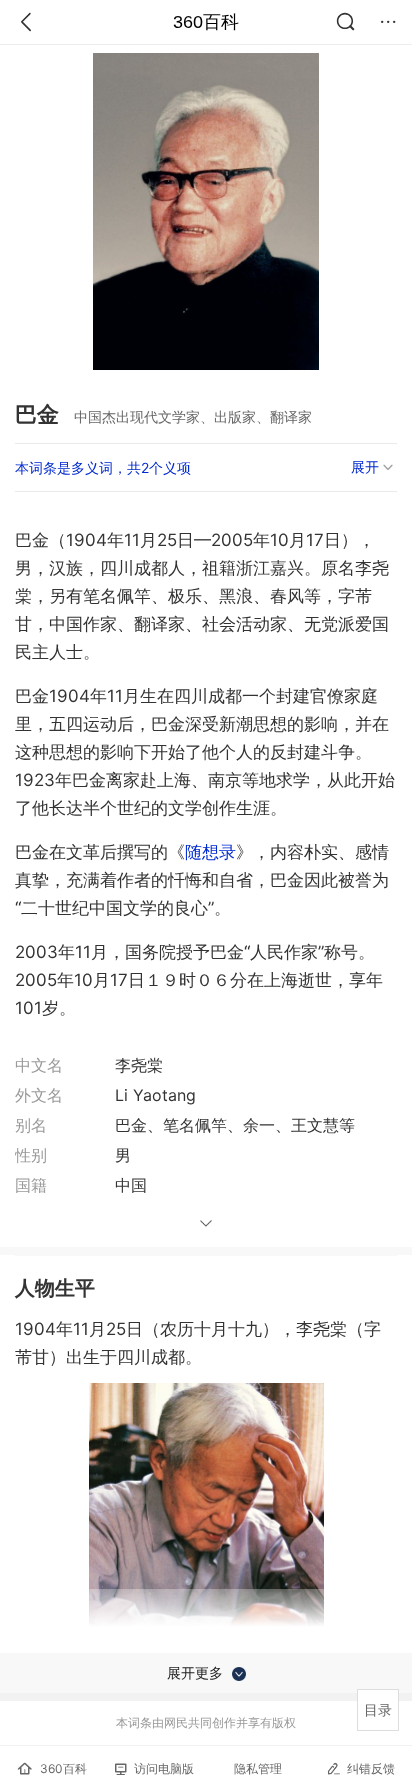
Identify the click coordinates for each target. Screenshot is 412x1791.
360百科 (206, 22)
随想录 (210, 852)
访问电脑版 (164, 1768)
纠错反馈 (371, 1768)
